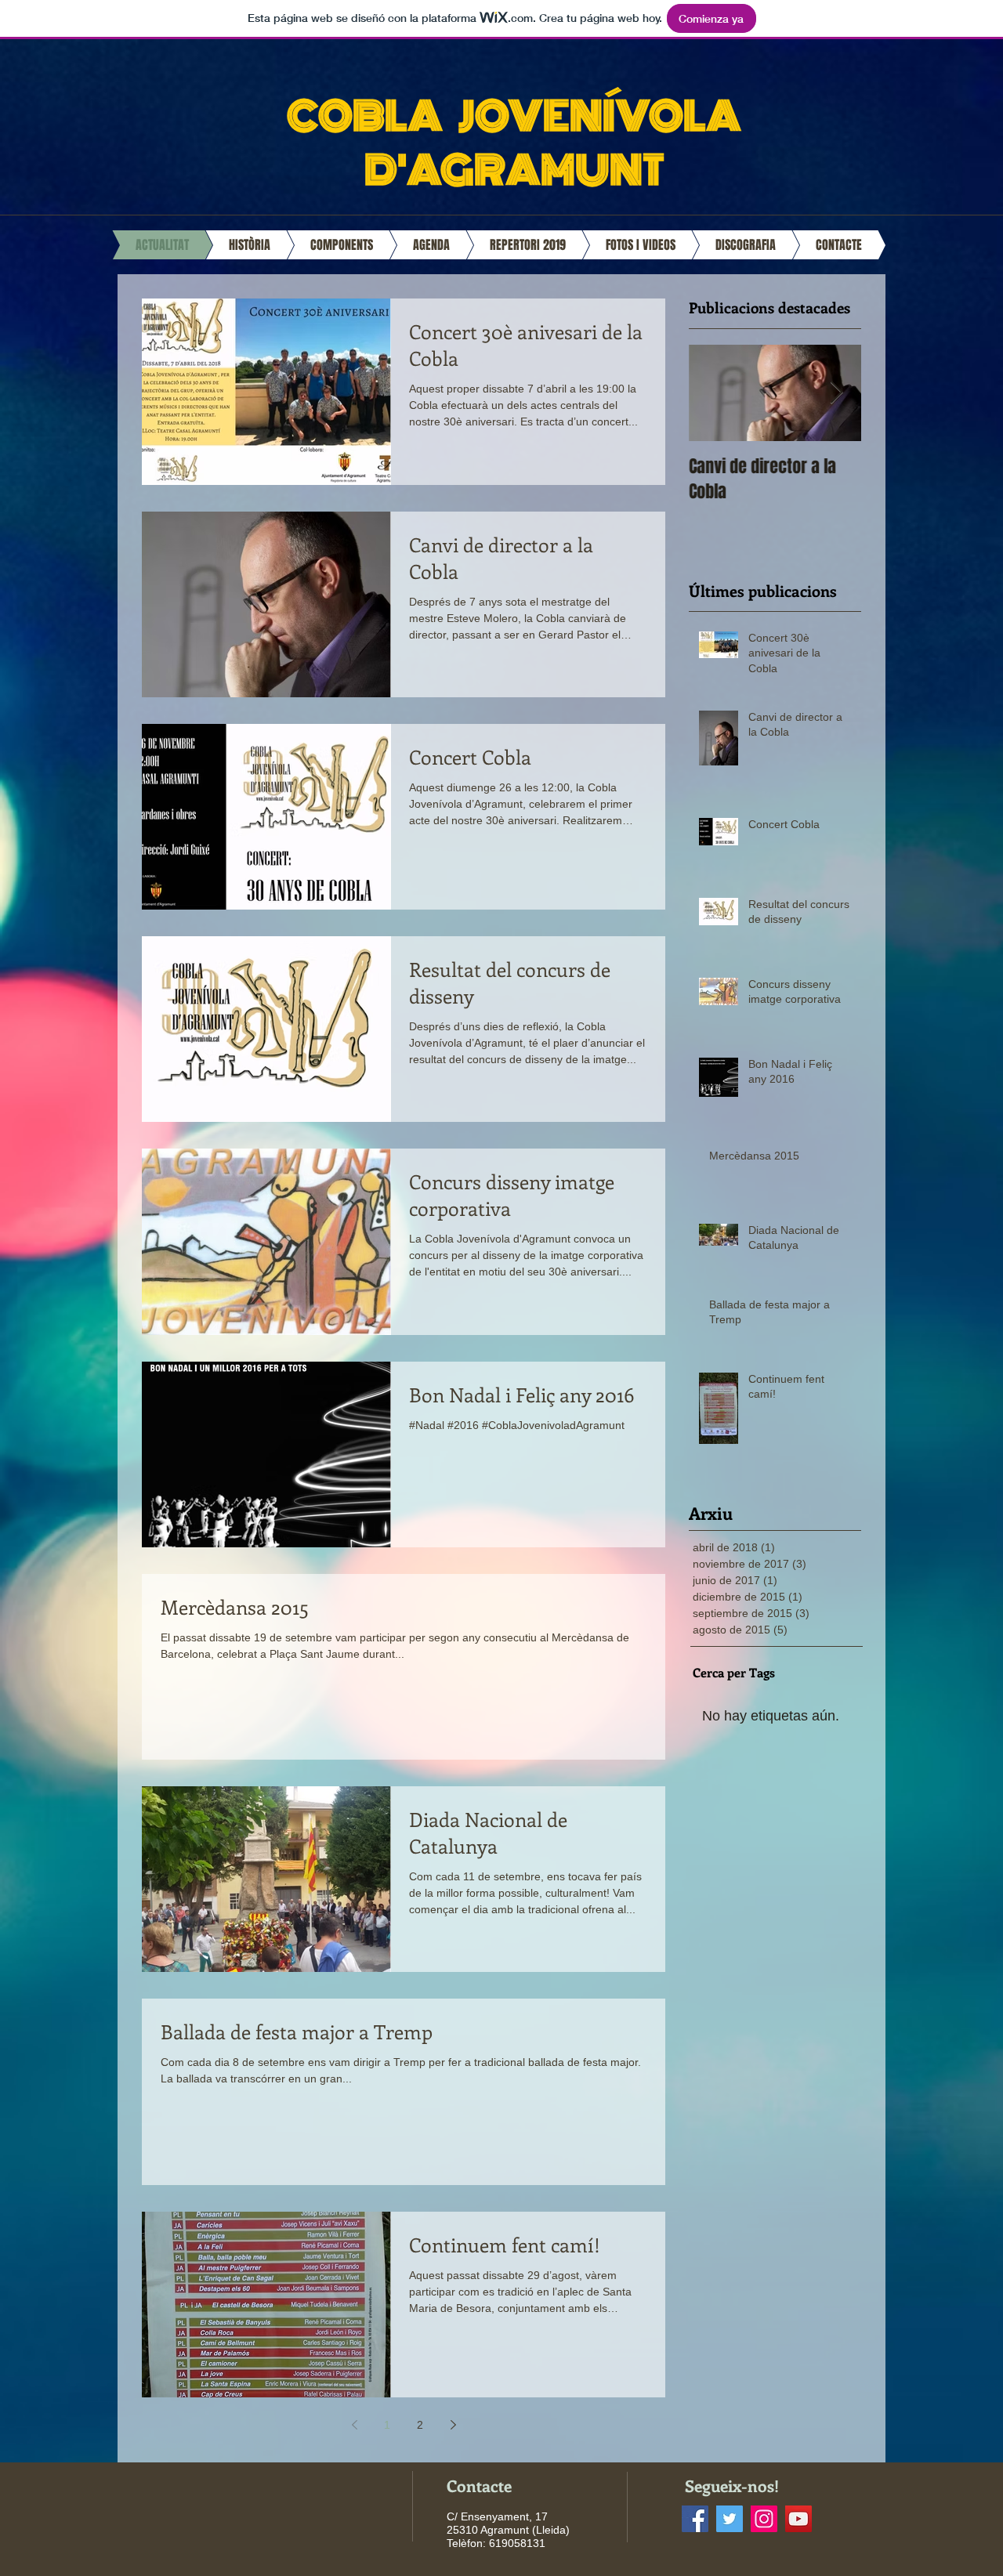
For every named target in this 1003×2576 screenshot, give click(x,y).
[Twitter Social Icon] (730, 2519)
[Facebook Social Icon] (695, 2519)
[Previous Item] (714, 393)
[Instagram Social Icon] (764, 2519)
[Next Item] (836, 393)
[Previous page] (354, 2425)
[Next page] (453, 2425)
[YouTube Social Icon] (798, 2519)
